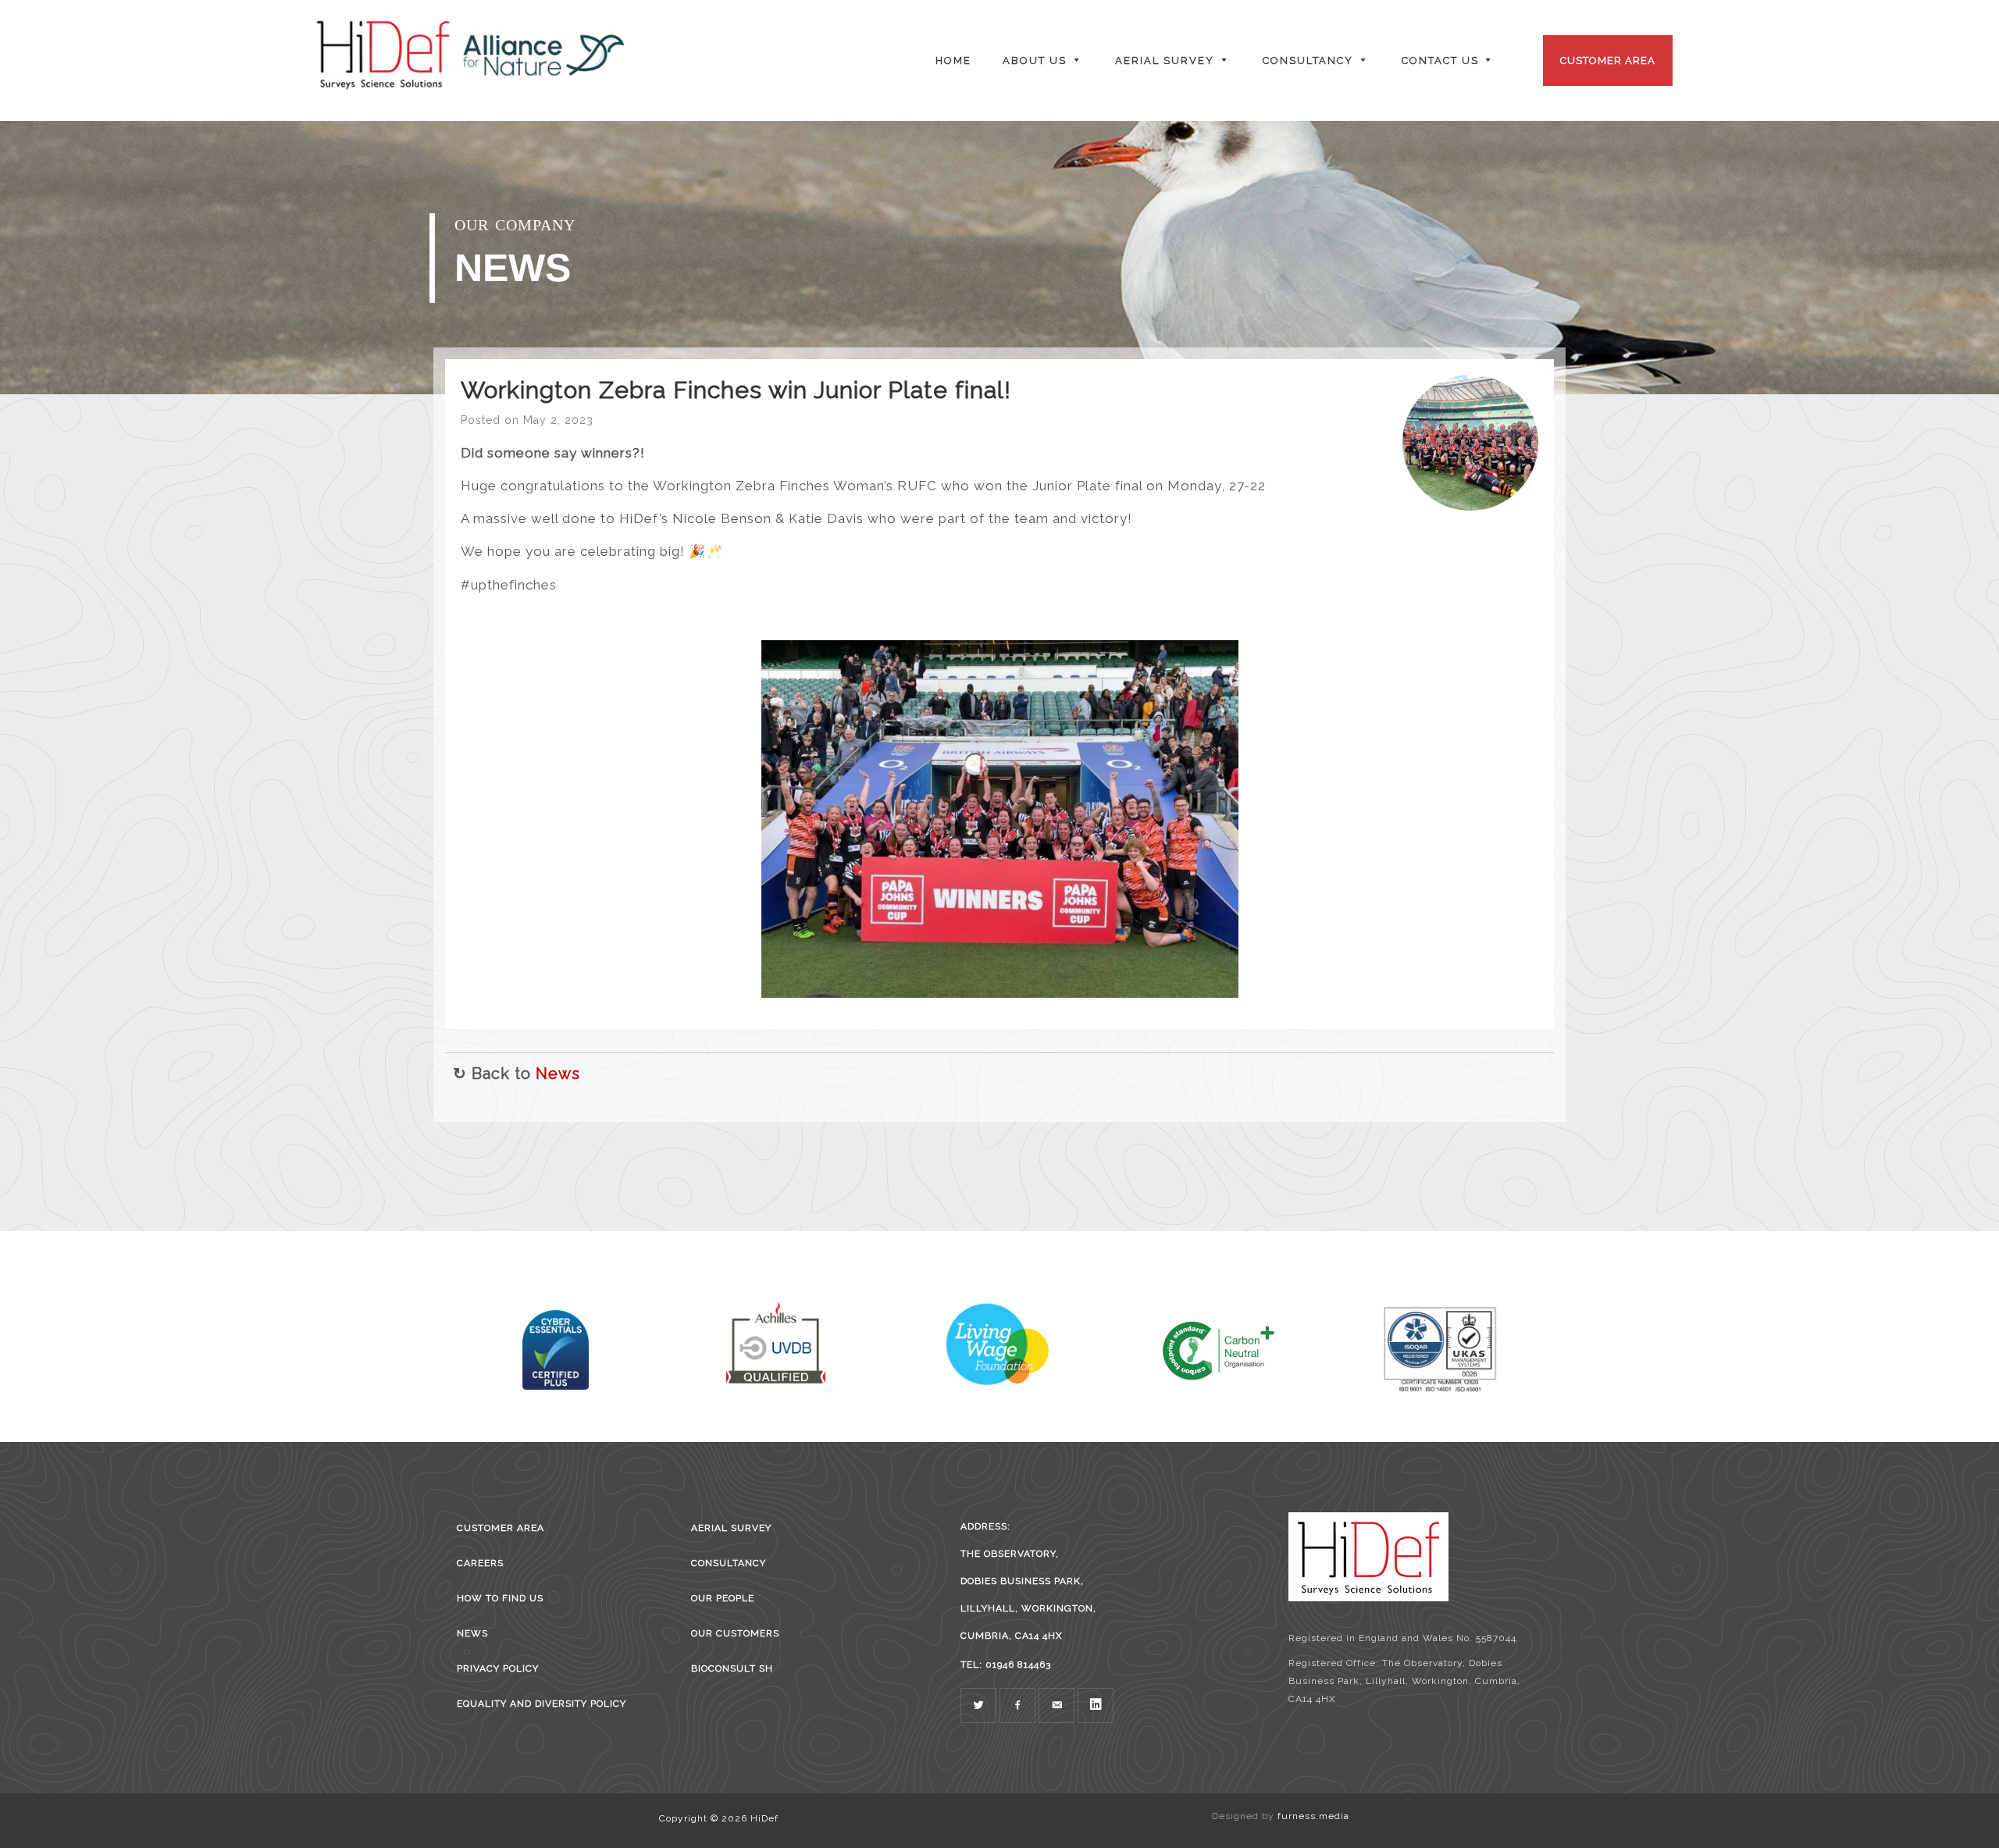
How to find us (500, 1598)
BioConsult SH (732, 1668)
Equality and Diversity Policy (542, 1704)
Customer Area (1608, 61)
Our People (723, 1598)
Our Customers (735, 1633)
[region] (999, 258)
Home (953, 61)
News (558, 1074)
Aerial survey (731, 1528)
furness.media (1313, 1816)
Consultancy (729, 1563)
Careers (480, 1563)
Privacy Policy (498, 1668)
